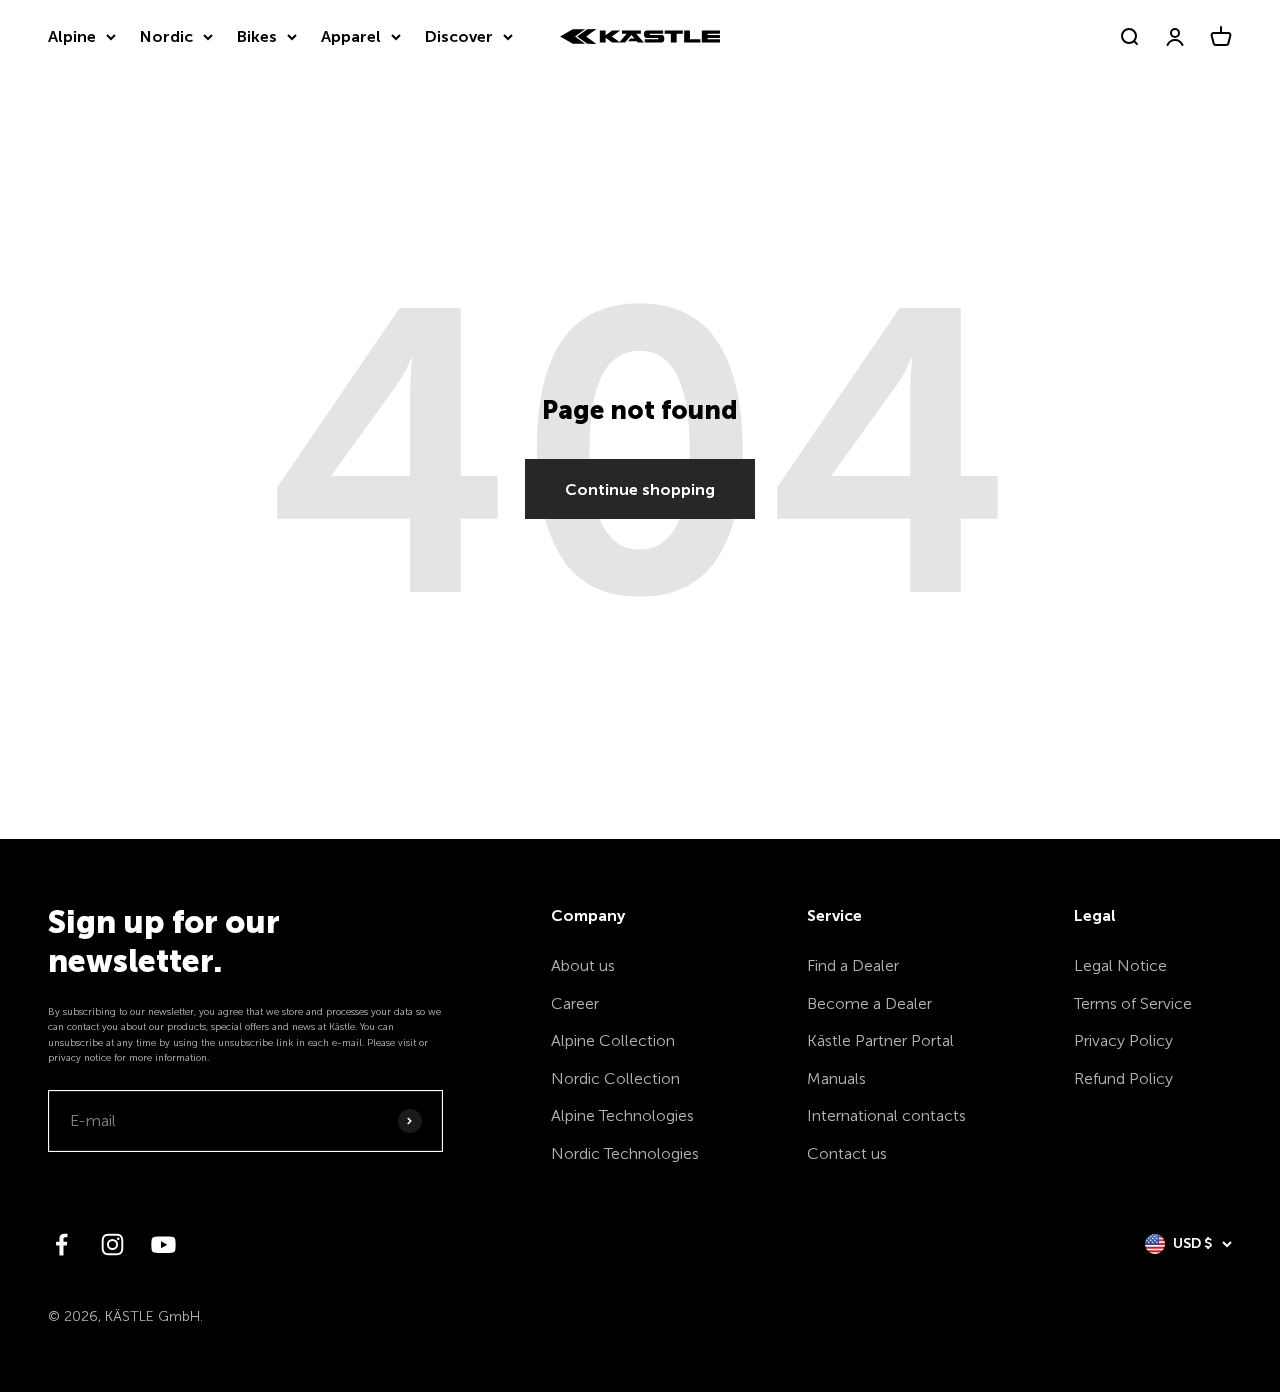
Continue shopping (640, 489)
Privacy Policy (1123, 1040)
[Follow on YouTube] (163, 1244)
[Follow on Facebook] (61, 1244)
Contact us (847, 1153)
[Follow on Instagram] (112, 1244)
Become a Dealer (869, 1003)
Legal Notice (1120, 965)
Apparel (351, 36)
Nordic (166, 36)
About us (583, 965)
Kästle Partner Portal (880, 1040)
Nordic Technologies (625, 1153)
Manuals (836, 1078)
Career (575, 1003)
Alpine (72, 36)
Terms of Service (1133, 1003)
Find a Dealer (853, 965)
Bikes (257, 36)
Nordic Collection (615, 1078)
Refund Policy (1123, 1078)
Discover (459, 36)
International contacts (886, 1115)
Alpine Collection (613, 1040)
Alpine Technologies (622, 1115)
